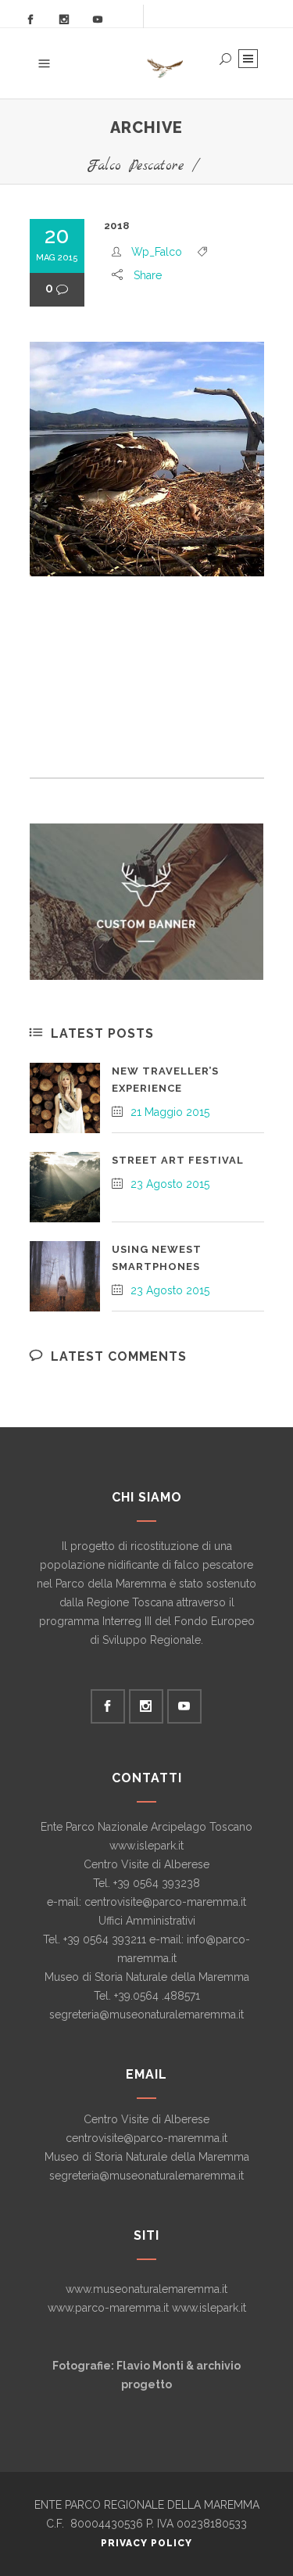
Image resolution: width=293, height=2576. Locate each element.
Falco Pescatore (136, 166)
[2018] (147, 459)
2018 (117, 226)
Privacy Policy (146, 2543)
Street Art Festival (178, 1160)
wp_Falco (157, 252)
